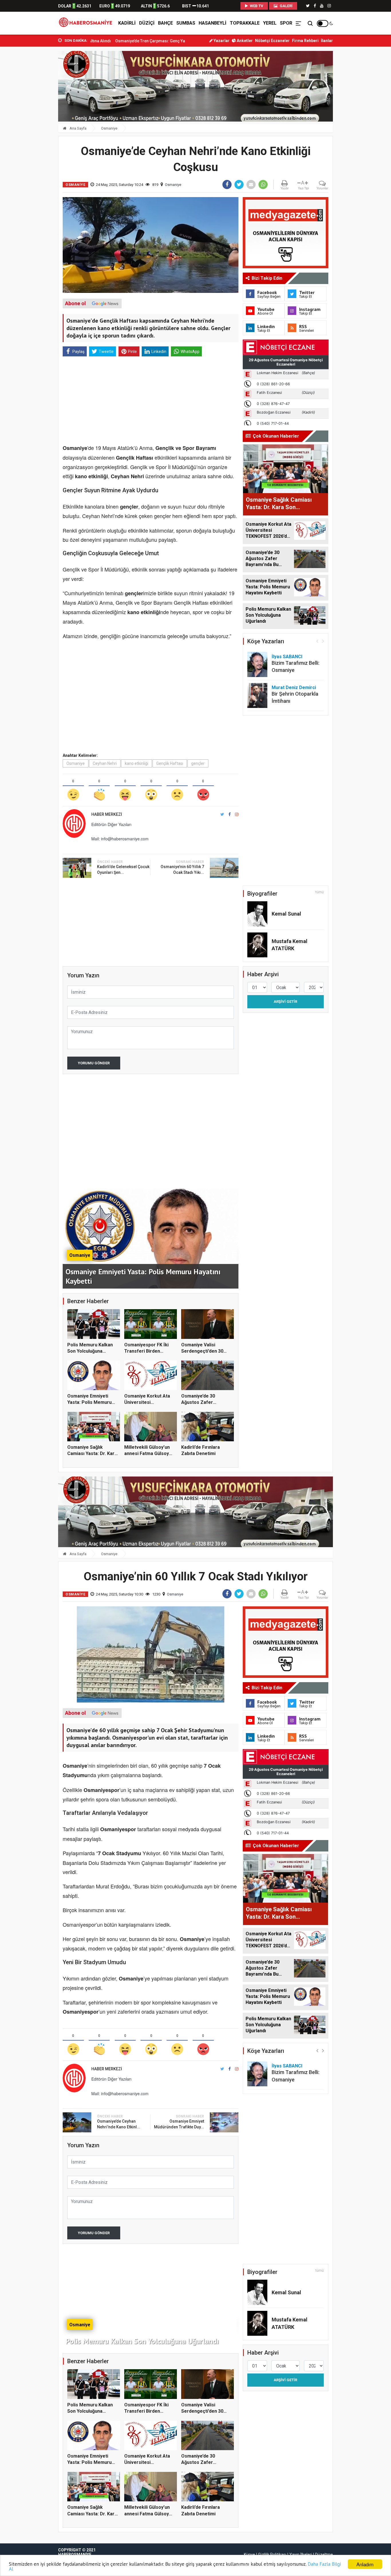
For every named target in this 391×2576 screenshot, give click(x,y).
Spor (286, 23)
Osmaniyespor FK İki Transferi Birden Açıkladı (146, 1351)
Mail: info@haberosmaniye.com (120, 839)
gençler (198, 763)
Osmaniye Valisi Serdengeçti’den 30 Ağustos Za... (202, 1351)
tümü (320, 892)
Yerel (270, 23)
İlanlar (327, 41)
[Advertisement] (32, 126)
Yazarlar (221, 41)
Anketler (244, 41)
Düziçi (147, 23)
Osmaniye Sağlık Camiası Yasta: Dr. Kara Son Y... (92, 1454)
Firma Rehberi (305, 41)
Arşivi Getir (285, 1002)
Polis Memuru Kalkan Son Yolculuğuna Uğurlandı (90, 1351)
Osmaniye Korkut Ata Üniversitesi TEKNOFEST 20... (147, 1402)
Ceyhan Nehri (105, 763)
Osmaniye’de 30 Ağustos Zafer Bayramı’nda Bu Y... (201, 1402)
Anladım (365, 2564)
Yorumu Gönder (94, 1063)
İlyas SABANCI (287, 657)
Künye (249, 2555)
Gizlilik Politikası (272, 2555)
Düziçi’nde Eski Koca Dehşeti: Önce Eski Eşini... (156, 41)
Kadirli (127, 23)
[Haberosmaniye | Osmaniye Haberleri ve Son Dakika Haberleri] (87, 23)
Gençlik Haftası (170, 763)
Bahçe (165, 23)
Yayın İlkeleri (301, 2555)
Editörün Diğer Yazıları (111, 824)
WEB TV (256, 6)
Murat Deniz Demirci (294, 687)
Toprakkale (245, 23)
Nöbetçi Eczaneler (272, 41)
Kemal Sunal (286, 914)
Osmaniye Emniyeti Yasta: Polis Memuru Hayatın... (89, 1402)
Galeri (286, 6)
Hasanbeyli (213, 23)
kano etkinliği (137, 763)
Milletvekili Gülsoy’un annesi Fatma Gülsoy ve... (147, 1454)
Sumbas (186, 23)
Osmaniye (109, 128)
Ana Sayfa (78, 128)
